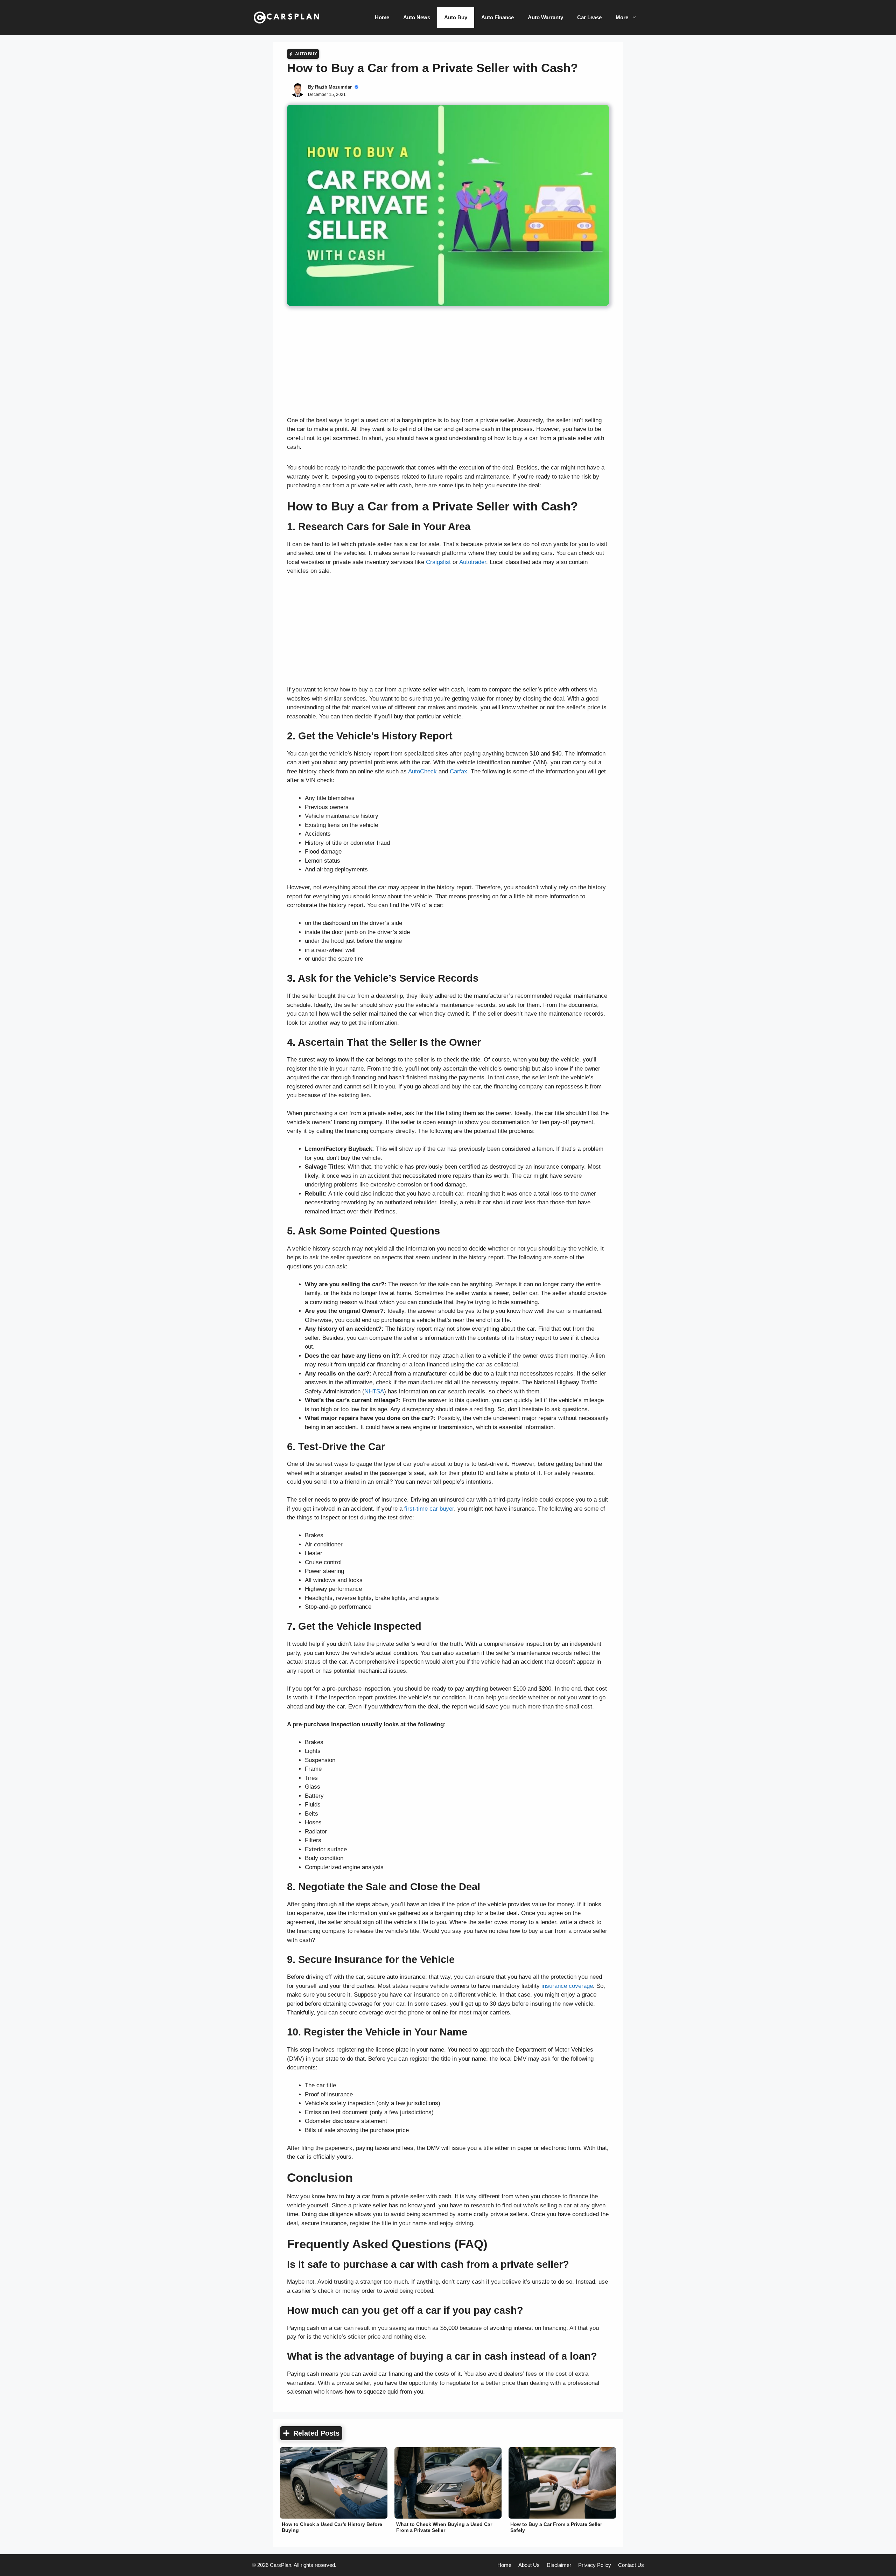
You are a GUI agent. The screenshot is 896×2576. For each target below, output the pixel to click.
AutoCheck (422, 771)
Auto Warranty (545, 17)
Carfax (458, 771)
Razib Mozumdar (333, 87)
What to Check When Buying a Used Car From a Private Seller (444, 2527)
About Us (529, 2565)
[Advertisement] (448, 364)
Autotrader (473, 562)
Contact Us (631, 2565)
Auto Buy (456, 17)
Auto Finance (498, 17)
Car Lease (589, 17)
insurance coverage (567, 1986)
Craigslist (438, 562)
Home (382, 17)
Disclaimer (559, 2565)
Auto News (417, 17)
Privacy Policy (595, 2565)
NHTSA (374, 1391)
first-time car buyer (429, 1509)
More (622, 17)
